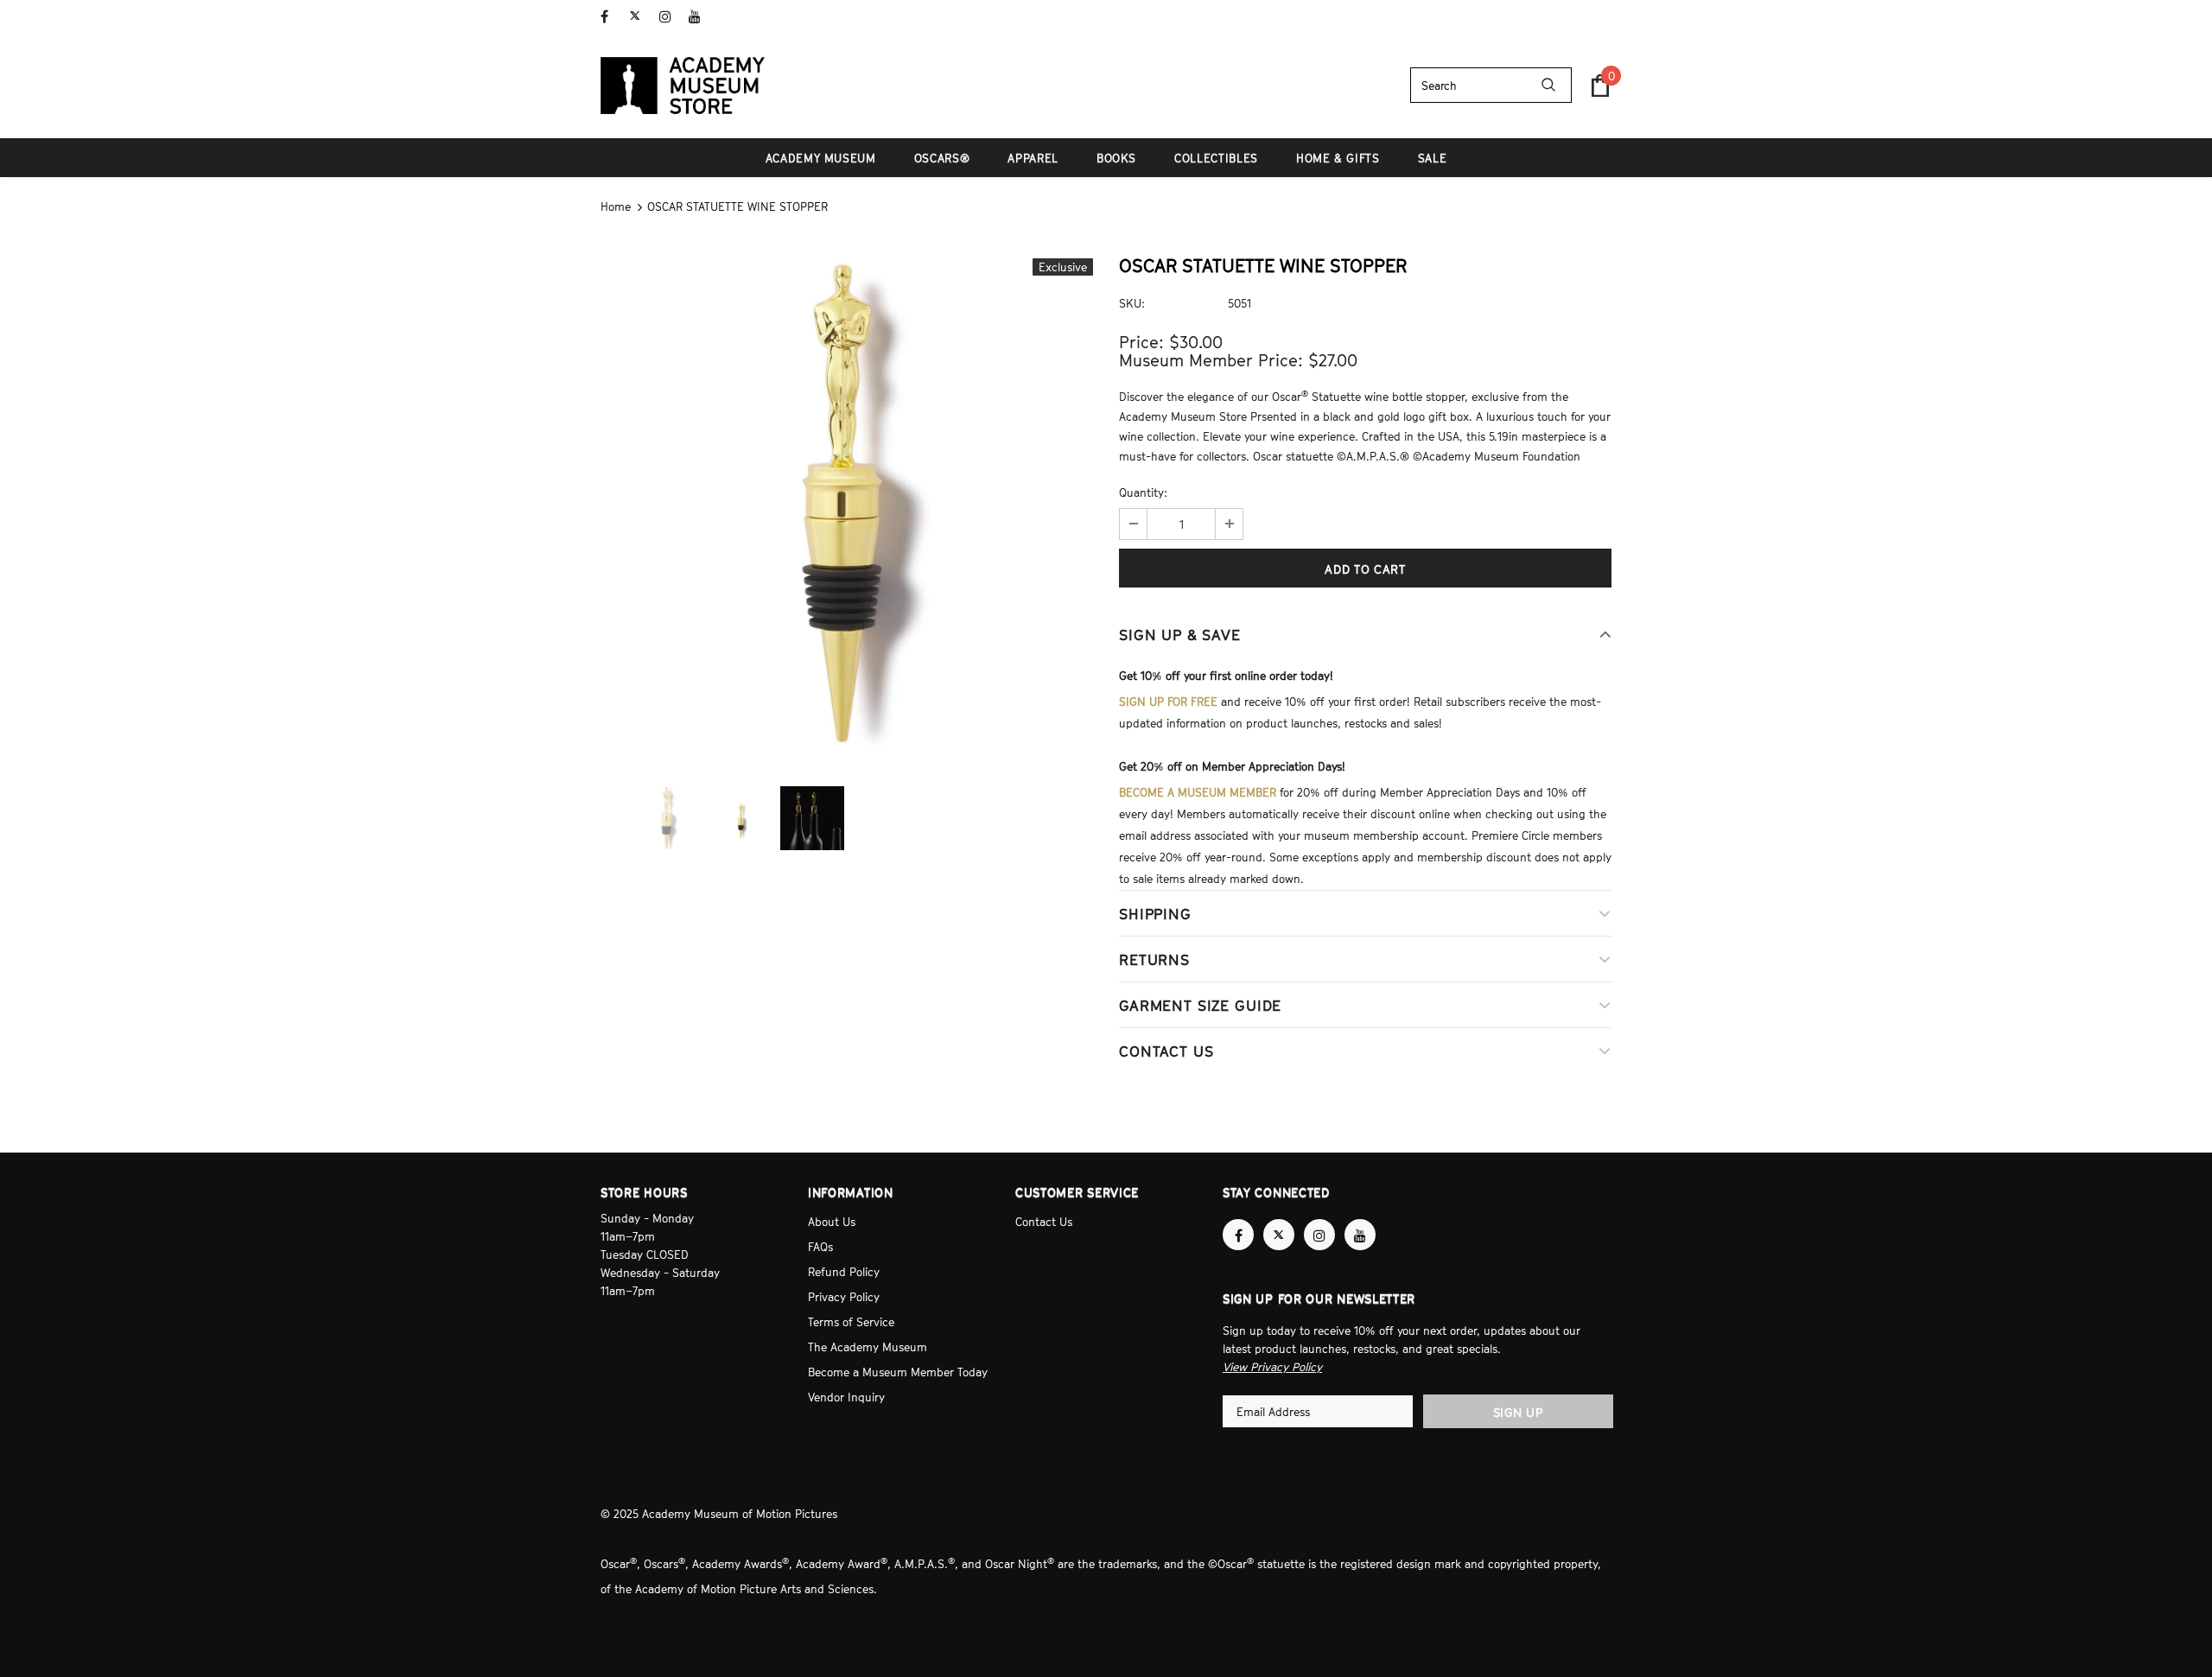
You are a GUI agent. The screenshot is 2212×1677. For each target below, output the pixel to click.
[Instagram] (670, 17)
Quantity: (1143, 492)
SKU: (1132, 303)
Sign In (1593, 15)
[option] (847, 505)
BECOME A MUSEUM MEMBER (1198, 792)
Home (616, 206)
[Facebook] (611, 17)
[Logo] (683, 86)
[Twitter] (641, 17)
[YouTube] (699, 17)
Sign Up (1519, 1412)
